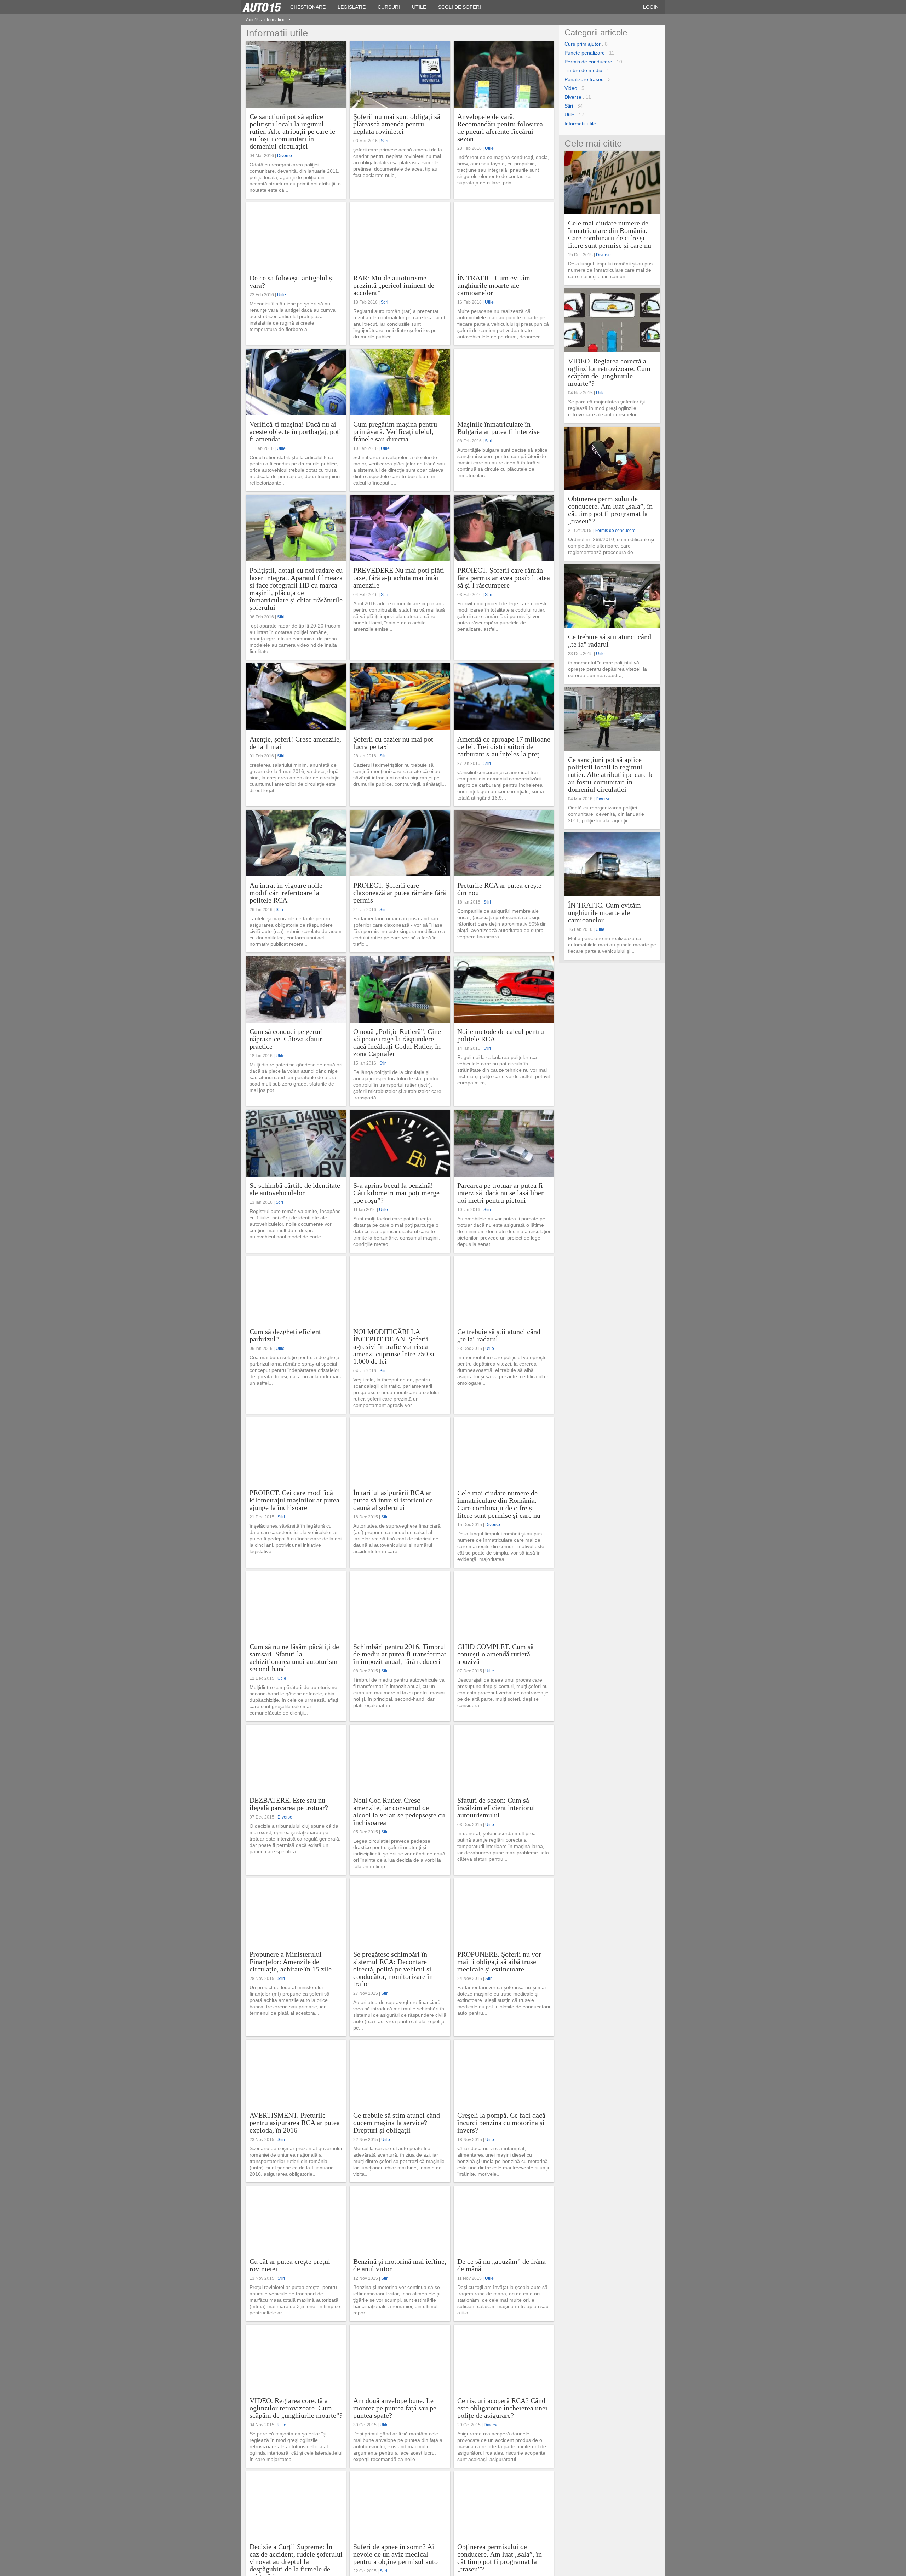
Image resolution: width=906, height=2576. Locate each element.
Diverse (285, 156)
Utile (489, 148)
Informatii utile (580, 124)
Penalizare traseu (584, 79)
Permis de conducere (588, 62)
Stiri (385, 141)
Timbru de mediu (583, 70)
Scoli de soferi (460, 7)
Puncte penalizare (585, 53)
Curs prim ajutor (583, 44)
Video (571, 88)
